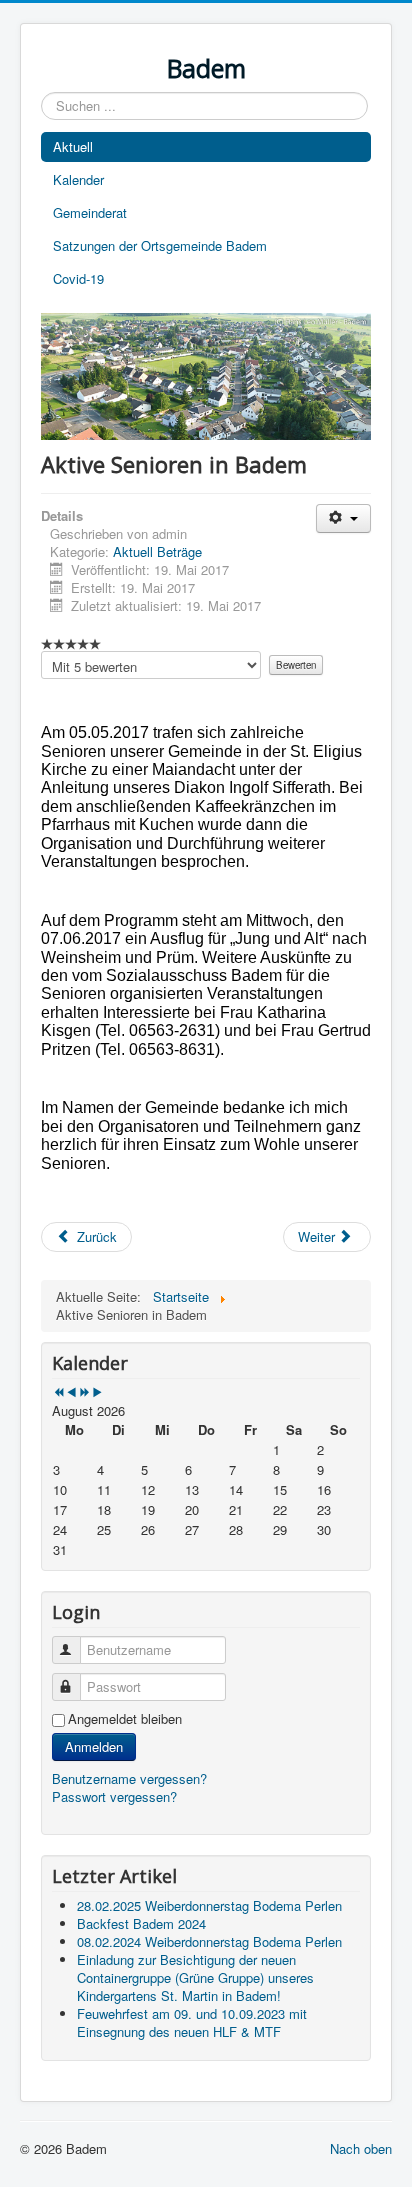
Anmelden (94, 1746)
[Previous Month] (71, 1392)
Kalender (78, 179)
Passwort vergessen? (114, 1796)
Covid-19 (78, 278)
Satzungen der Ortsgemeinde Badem (160, 245)
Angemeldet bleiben (125, 1719)
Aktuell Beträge (157, 551)
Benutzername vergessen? (129, 1778)
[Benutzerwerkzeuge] (343, 518)
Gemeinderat (90, 212)
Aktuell (73, 146)
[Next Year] (84, 1392)
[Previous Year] (58, 1392)
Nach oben (361, 2148)
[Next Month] (97, 1392)
